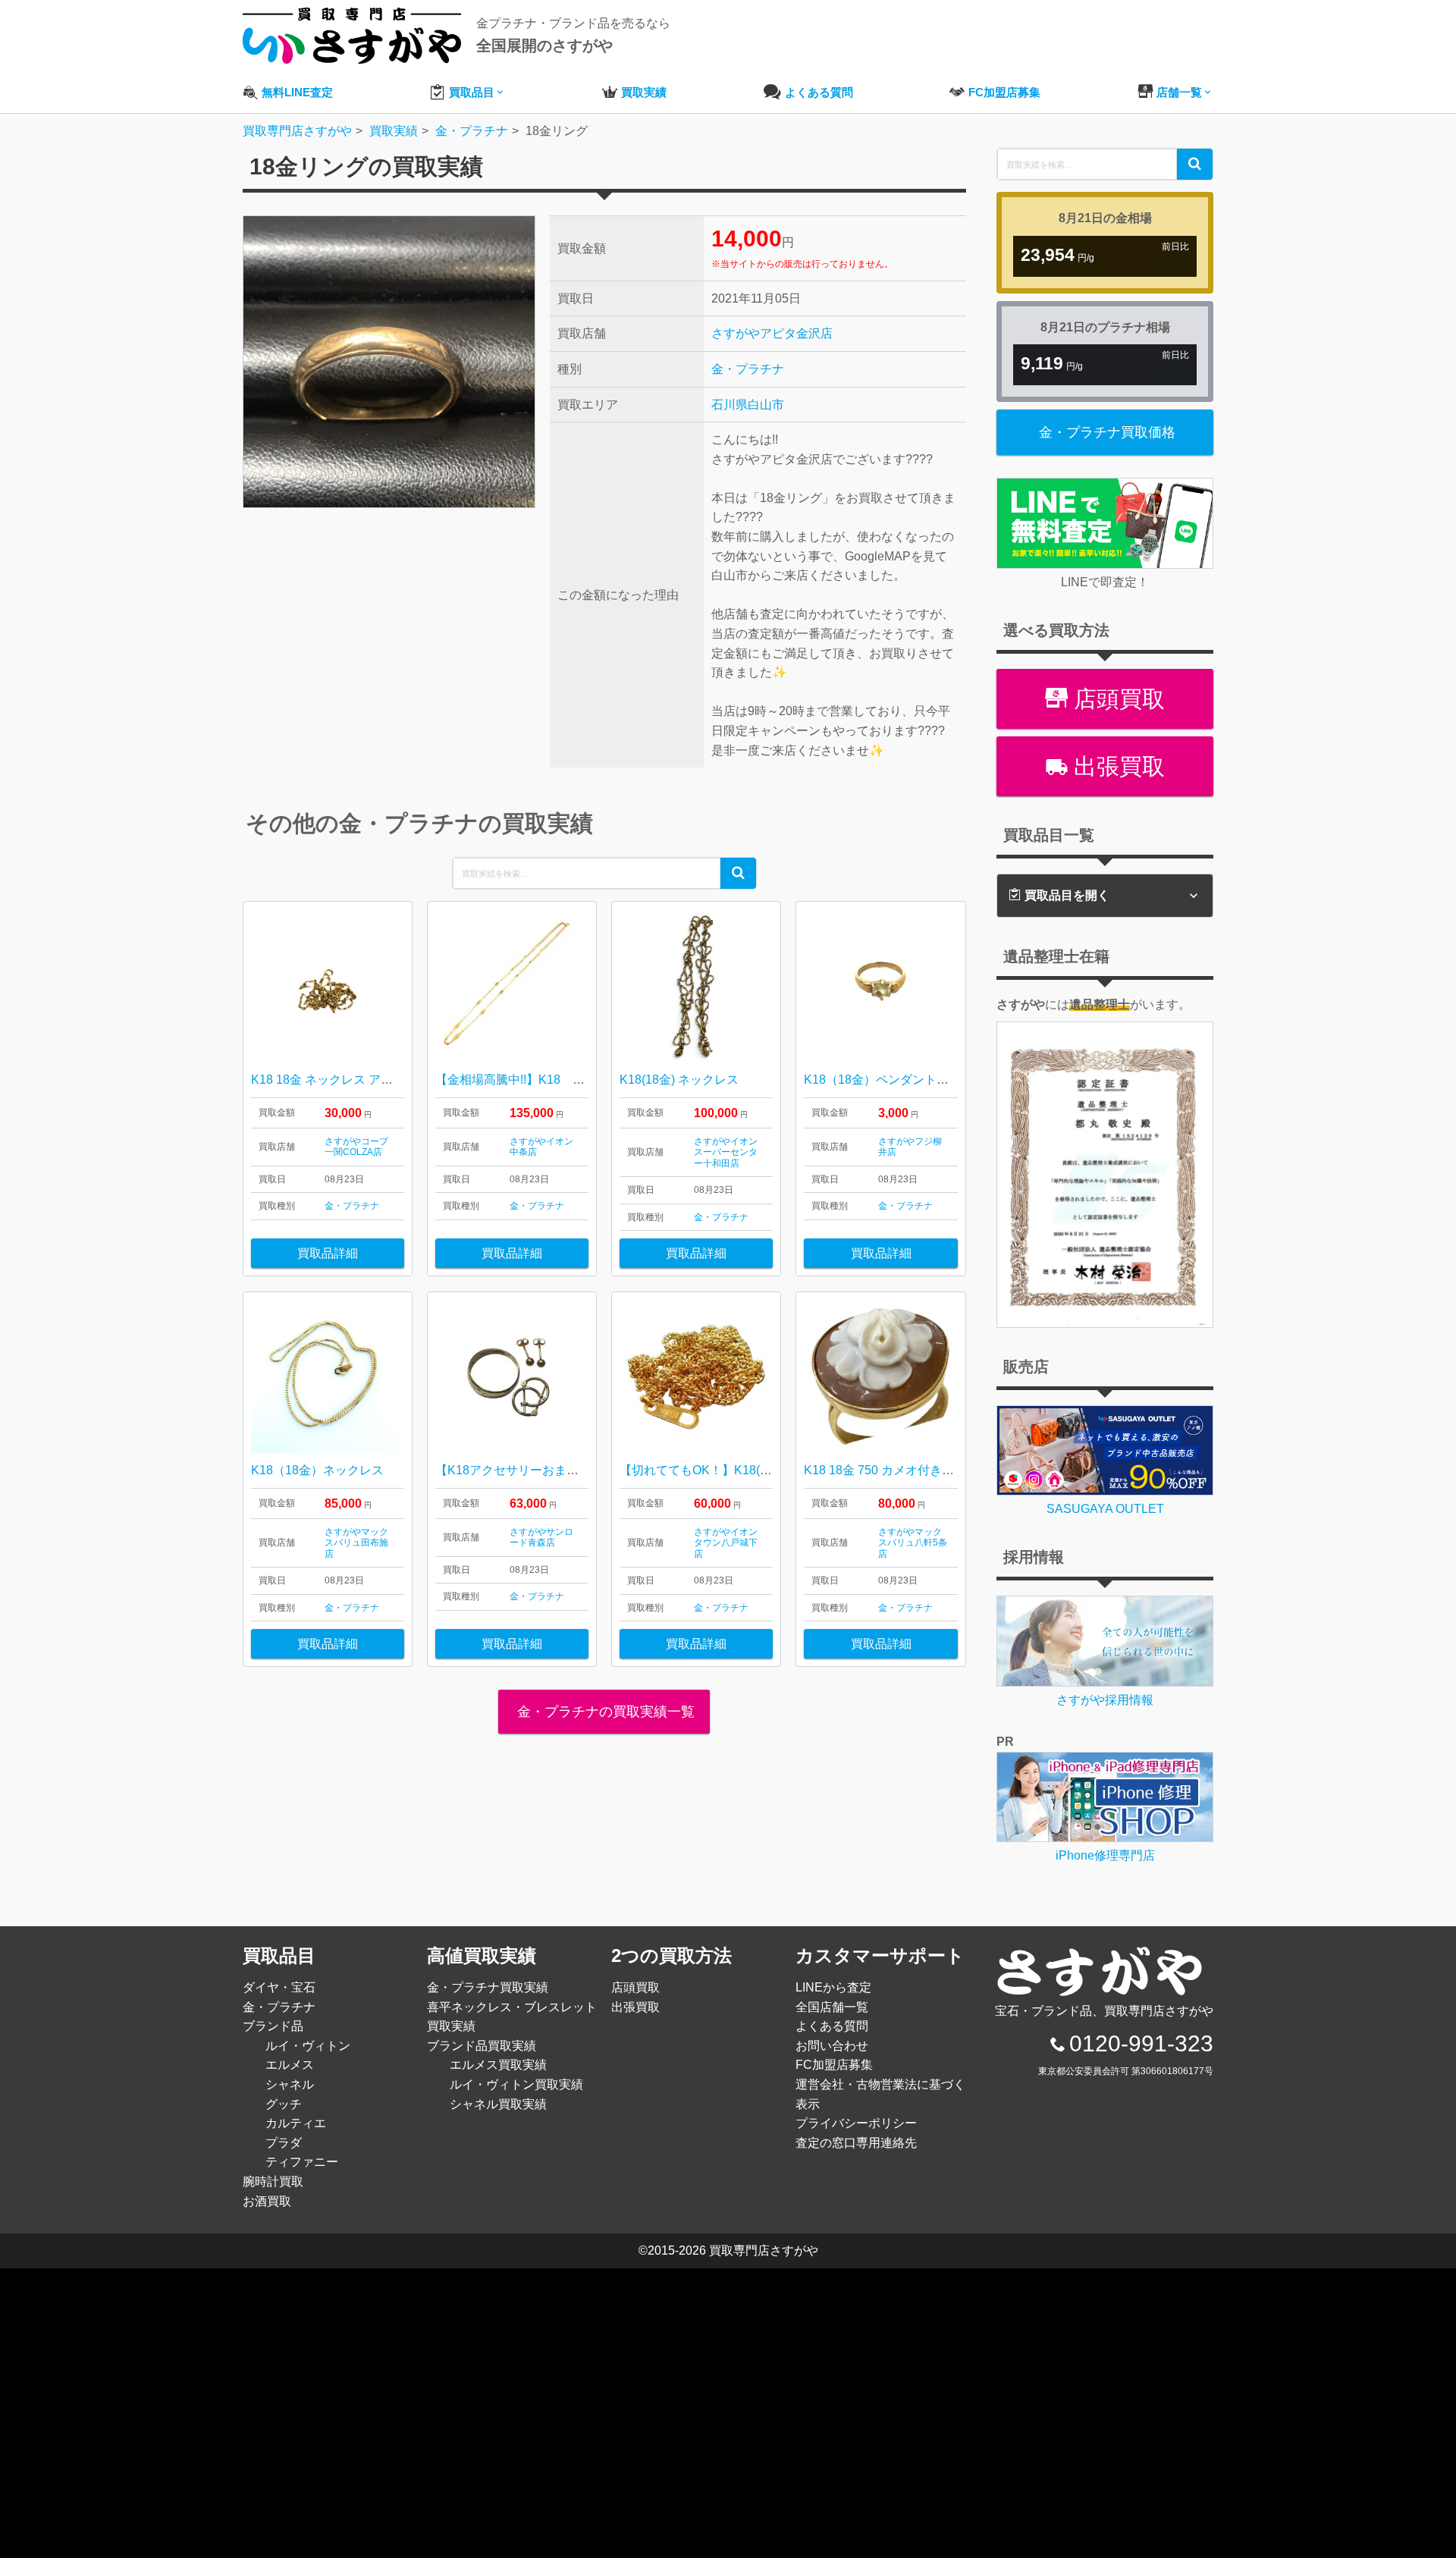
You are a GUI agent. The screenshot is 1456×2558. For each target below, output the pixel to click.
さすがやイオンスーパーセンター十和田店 (726, 1152)
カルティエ (296, 2123)
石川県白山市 (748, 405)
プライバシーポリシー (856, 2123)
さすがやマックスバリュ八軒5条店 (913, 1543)
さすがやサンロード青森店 (541, 1537)
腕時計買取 (273, 2181)
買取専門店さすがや (764, 2250)
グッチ (284, 2104)
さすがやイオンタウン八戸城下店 (726, 1543)
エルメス (290, 2065)
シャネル (290, 2084)
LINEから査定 (833, 1987)
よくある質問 (832, 2026)
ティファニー (302, 2162)
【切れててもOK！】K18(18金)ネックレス (735, 1470)
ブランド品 (273, 2026)
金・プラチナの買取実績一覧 (604, 1712)
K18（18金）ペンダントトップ (888, 1080)
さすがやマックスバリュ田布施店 (356, 1543)
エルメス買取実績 (498, 2065)
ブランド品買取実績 (482, 2046)
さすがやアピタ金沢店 (772, 333)
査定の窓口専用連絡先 (856, 2143)
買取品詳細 (328, 1253)
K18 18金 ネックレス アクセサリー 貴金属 (366, 1080)
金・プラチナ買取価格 (1107, 432)
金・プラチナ (748, 369)
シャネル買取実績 (498, 2104)
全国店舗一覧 (832, 2007)
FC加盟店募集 (834, 2065)
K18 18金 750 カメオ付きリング (891, 1470)
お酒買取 (267, 2201)
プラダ (284, 2143)
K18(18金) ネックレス (679, 1080)
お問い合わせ (832, 2046)
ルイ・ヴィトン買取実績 (516, 2084)
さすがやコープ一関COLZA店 (356, 1147)
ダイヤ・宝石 (279, 1987)
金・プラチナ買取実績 (488, 1987)
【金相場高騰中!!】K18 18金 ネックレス (553, 1080)
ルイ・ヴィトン (308, 2046)
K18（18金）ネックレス (317, 1470)
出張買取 (1116, 766)
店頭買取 (1116, 699)
